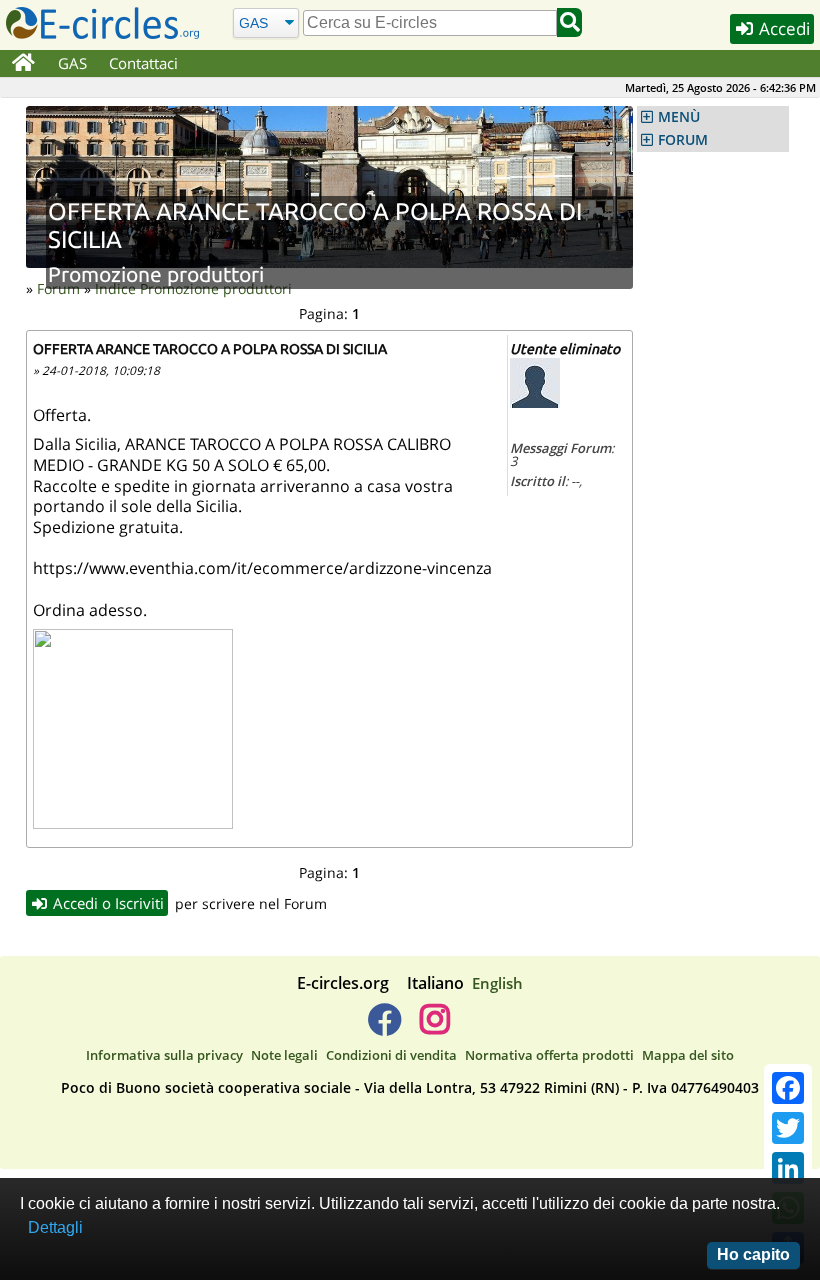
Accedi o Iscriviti (106, 903)
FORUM (683, 140)
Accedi (782, 28)
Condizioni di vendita (391, 1055)
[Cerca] (569, 22)
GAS (72, 63)
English (497, 983)
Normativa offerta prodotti (549, 1055)
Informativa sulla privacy (164, 1055)
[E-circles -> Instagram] (434, 1027)
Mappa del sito (688, 1055)
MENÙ (679, 117)
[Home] (23, 64)
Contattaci (143, 63)
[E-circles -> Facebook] (384, 1027)
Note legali (284, 1055)
